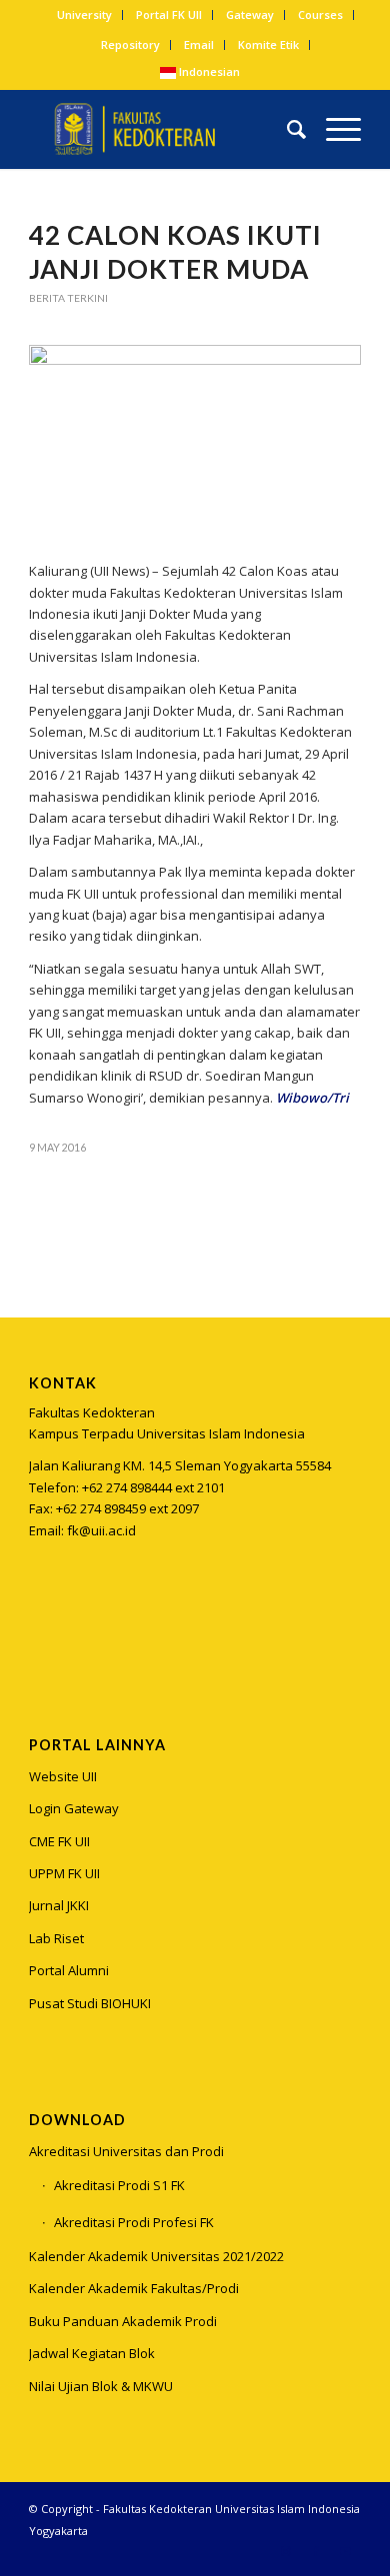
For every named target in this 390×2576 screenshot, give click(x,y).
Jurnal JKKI (59, 1905)
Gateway (250, 14)
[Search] (286, 129)
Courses (320, 14)
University (84, 14)
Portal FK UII (169, 14)
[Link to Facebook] (316, 2551)
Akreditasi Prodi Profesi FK (134, 2222)
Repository (130, 44)
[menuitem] (85, 15)
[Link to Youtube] (346, 2551)
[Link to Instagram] (43, 1630)
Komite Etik (268, 44)
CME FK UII (59, 1841)
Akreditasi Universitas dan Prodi (126, 2151)
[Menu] (333, 129)
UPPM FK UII (64, 1873)
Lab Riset (56, 1938)
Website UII (63, 1776)
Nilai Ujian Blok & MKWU (101, 2386)
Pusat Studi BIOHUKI (90, 2003)
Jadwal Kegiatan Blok (92, 2353)
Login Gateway (74, 1808)
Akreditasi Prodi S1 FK (119, 2185)
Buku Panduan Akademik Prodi (123, 2321)
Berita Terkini (68, 298)
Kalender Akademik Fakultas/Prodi (134, 2288)
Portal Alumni (69, 1970)
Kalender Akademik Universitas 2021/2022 (156, 2256)
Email (199, 44)
